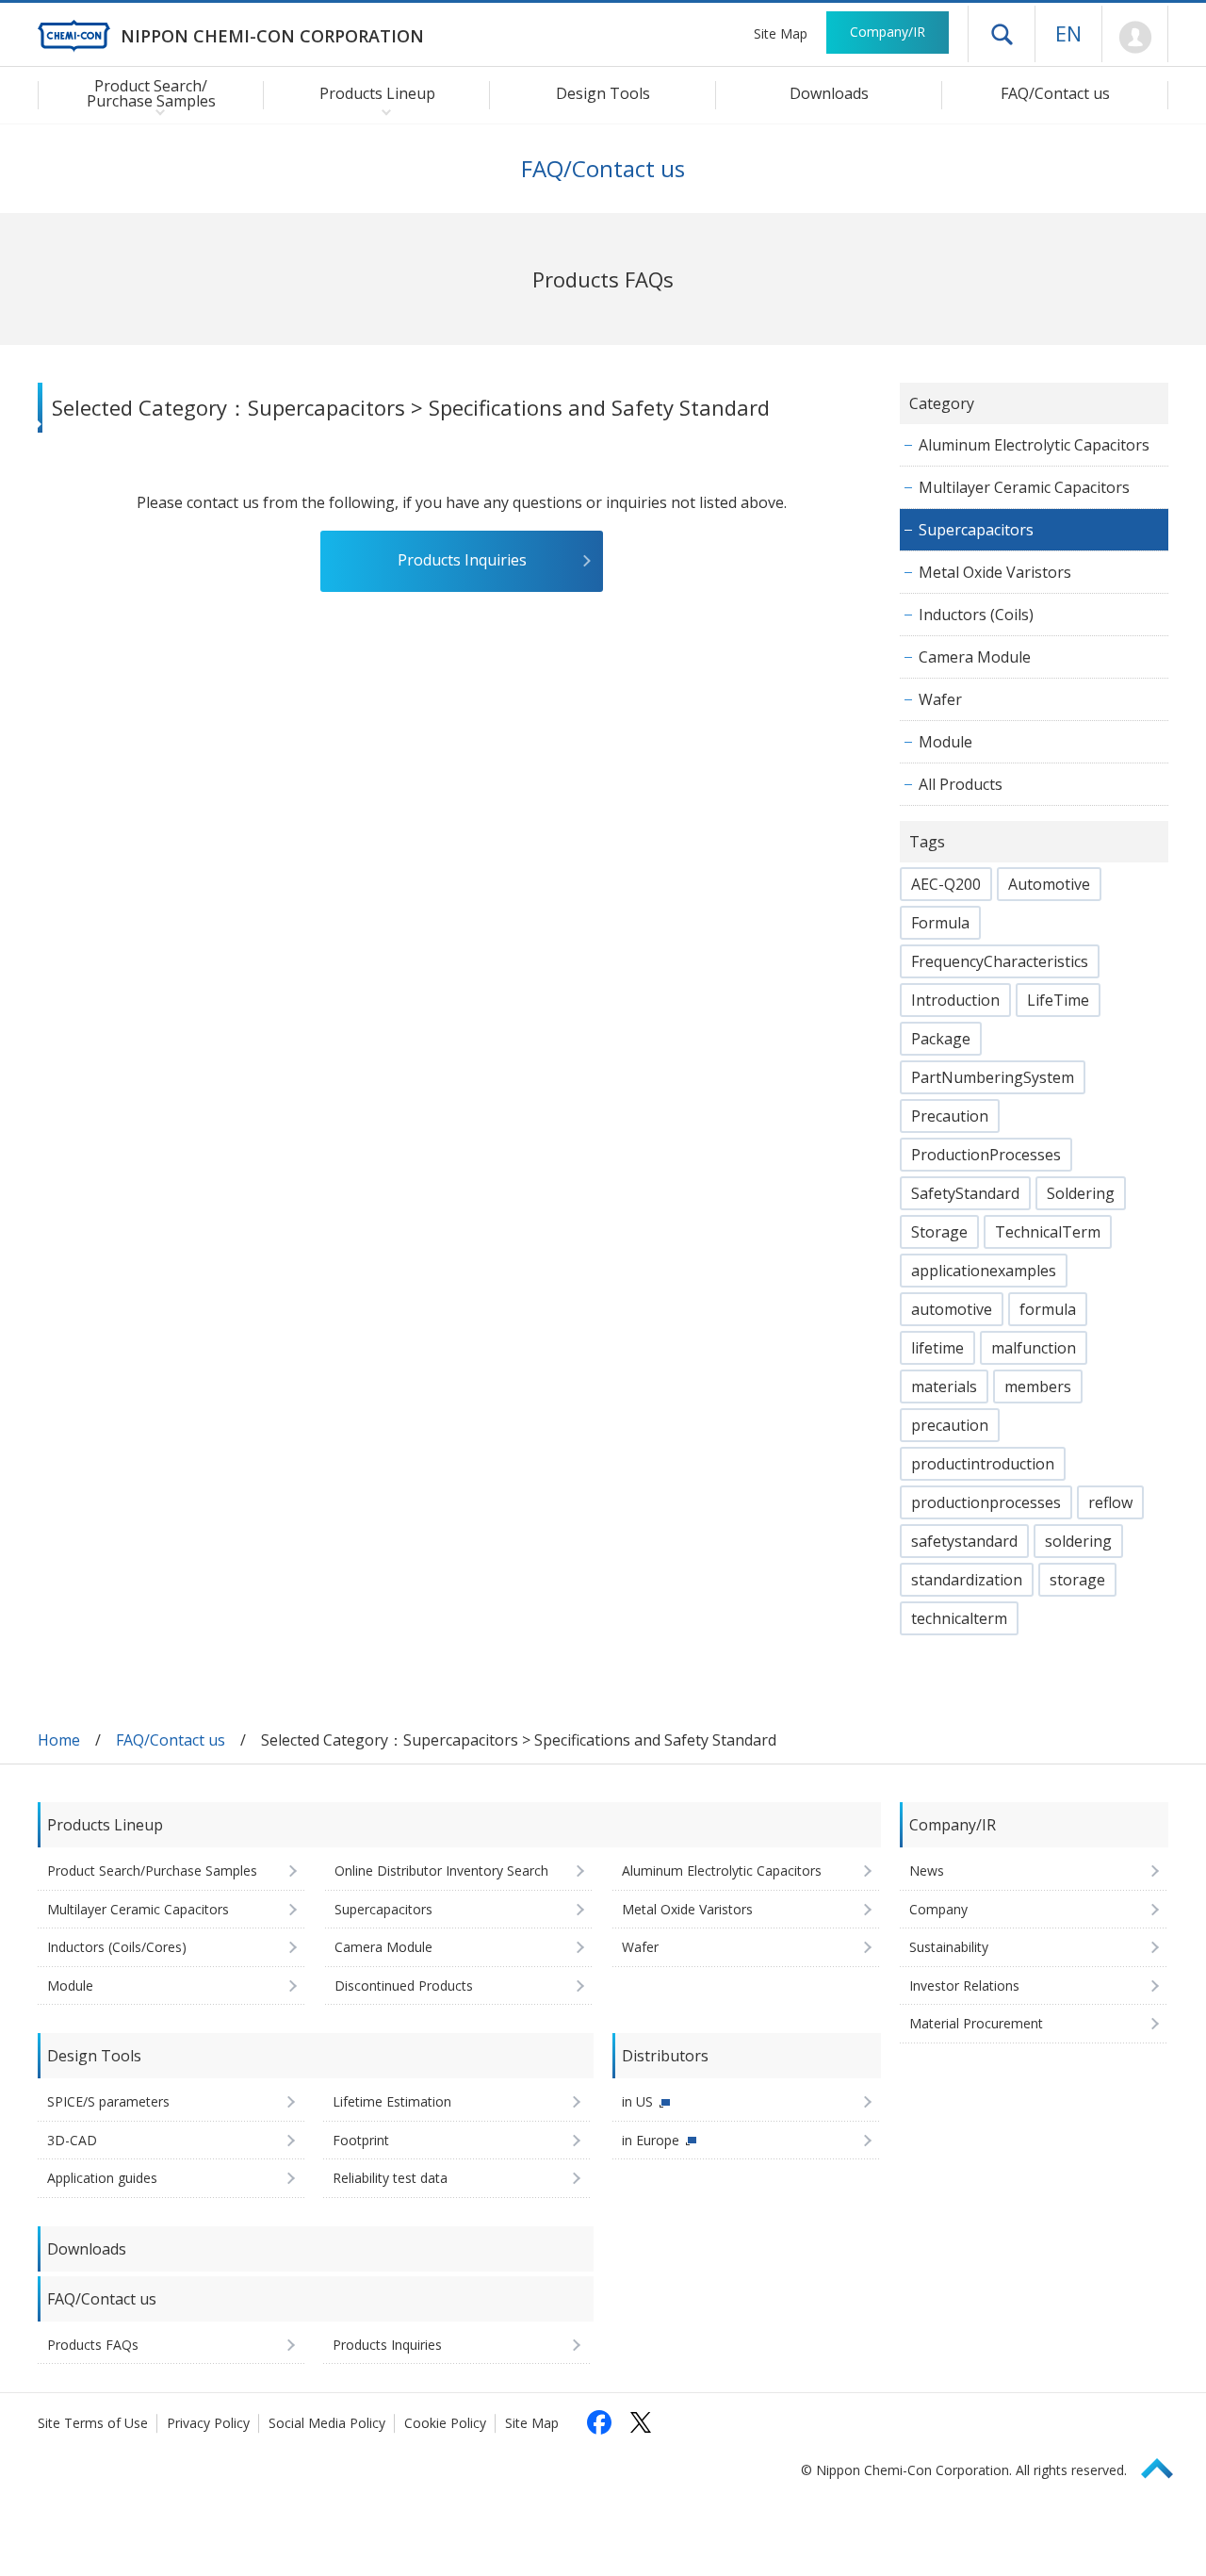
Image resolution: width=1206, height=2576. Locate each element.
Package (941, 1039)
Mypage (1135, 38)
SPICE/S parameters (108, 2101)
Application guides (102, 2178)
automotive (952, 1309)
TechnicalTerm (1048, 1232)
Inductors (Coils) (976, 615)
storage (1077, 1580)
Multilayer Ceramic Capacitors (1024, 487)
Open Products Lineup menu (382, 111)
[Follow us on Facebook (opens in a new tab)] (599, 2422)
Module (945, 742)
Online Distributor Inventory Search (441, 1870)
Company (938, 1909)
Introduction (955, 1000)
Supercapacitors (976, 530)
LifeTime (1058, 1000)
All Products (961, 784)
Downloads (829, 93)
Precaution (950, 1116)
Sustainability (949, 1947)
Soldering (1081, 1193)
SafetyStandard (965, 1193)
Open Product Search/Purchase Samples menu (156, 111)
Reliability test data (390, 2178)
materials (944, 1386)
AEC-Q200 (946, 884)
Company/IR (888, 32)
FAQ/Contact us (1055, 93)
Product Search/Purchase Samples (152, 1870)
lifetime (937, 1348)
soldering (1078, 1541)
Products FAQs (93, 2345)
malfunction (1034, 1348)
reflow (1110, 1502)
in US (637, 2101)
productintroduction (983, 1464)
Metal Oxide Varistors (995, 572)
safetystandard (964, 1541)
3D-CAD (72, 2140)
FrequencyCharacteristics (1000, 961)
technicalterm (959, 1618)
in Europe (651, 2140)
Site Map (781, 33)
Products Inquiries (462, 560)
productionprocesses (986, 1502)
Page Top (1165, 2465)
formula (1048, 1309)
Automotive (1049, 884)
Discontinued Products (404, 1985)
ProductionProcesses (986, 1155)
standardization (967, 1580)
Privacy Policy (208, 2423)
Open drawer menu (1002, 34)
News (927, 1870)
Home (59, 1740)
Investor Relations (964, 1985)
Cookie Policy (445, 2423)
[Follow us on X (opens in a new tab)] (641, 2422)
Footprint (361, 2140)
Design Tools (603, 93)
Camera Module (975, 657)
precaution (950, 1425)
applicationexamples (984, 1271)
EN (1068, 33)
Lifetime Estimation (392, 2101)
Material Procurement (976, 2023)
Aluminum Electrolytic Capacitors (1034, 445)
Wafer (940, 699)
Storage (939, 1232)
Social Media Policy (327, 2423)
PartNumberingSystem (993, 1077)
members (1038, 1386)
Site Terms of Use (93, 2423)
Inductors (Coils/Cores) (117, 1947)
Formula (940, 923)
